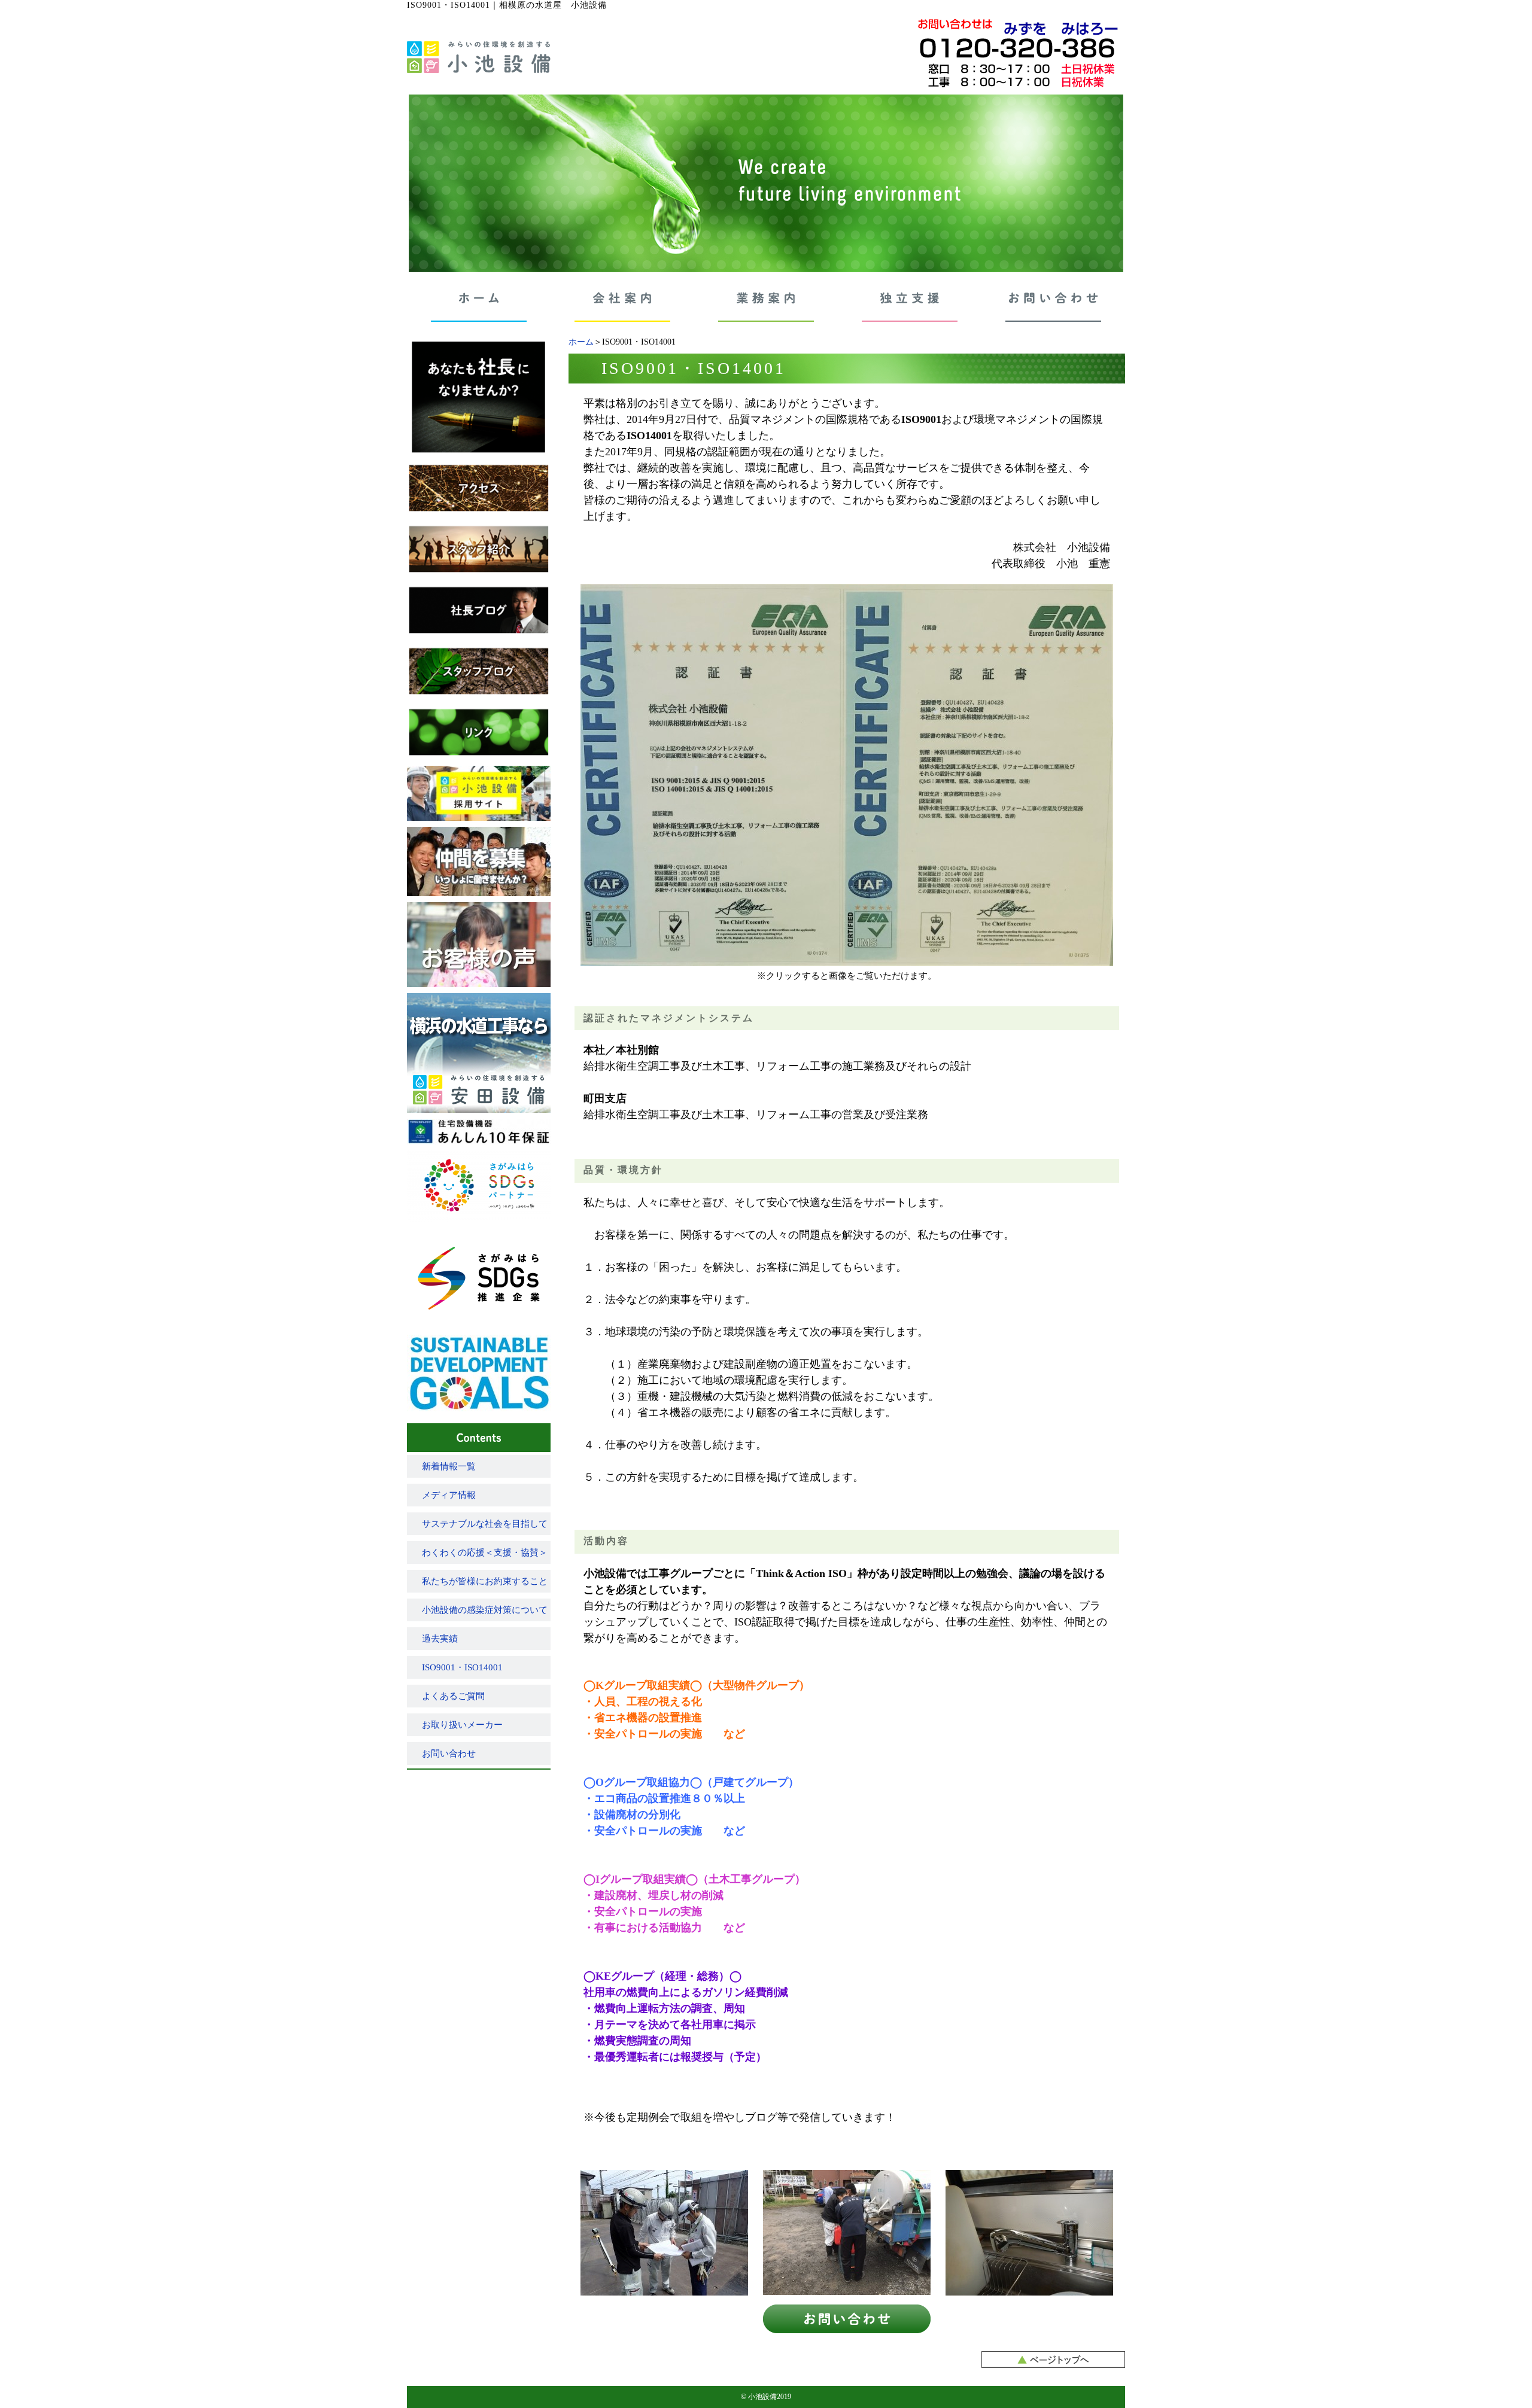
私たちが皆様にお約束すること (485, 1581)
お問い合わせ (449, 1754)
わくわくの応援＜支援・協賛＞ (485, 1552)
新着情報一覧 (449, 1466)
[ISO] (847, 961)
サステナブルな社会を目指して (485, 1524)
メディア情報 (449, 1495)
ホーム (581, 342)
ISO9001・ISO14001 (462, 1667)
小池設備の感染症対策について (485, 1610)
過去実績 (440, 1639)
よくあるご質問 (453, 1696)
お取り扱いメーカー (462, 1725)
